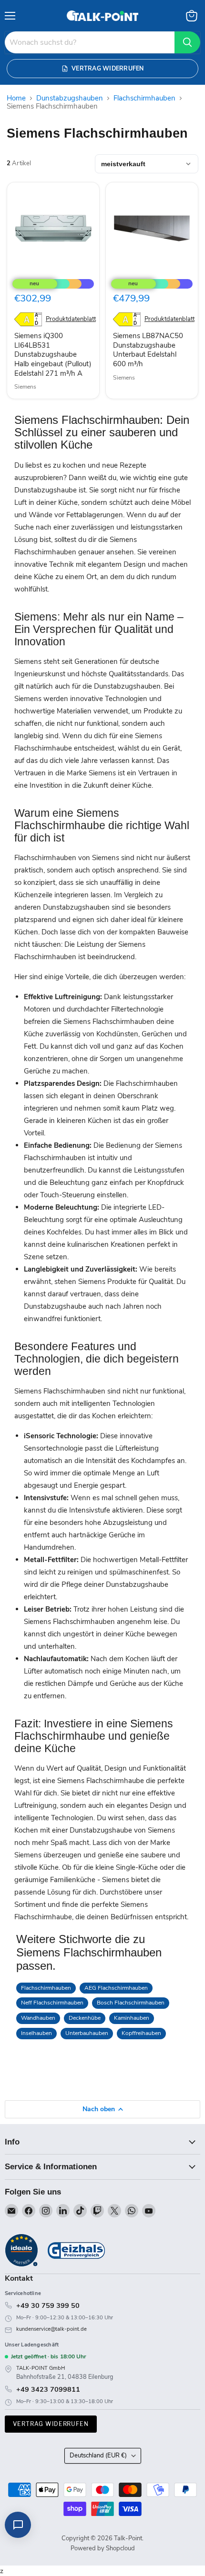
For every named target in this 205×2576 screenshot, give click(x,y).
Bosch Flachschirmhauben (131, 2003)
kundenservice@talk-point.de (51, 2329)
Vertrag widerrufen (51, 2424)
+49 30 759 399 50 (48, 2305)
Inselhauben (36, 2033)
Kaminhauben (132, 2018)
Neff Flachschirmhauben (52, 2003)
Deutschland (98, 2456)
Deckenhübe (85, 2018)
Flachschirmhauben (144, 98)
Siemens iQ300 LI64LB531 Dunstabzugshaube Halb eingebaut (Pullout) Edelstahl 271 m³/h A (53, 355)
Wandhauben (38, 2018)
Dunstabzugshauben (70, 98)
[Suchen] (187, 42)
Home (16, 98)
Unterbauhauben (87, 2033)
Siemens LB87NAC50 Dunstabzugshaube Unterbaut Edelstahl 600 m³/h (148, 350)
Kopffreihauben (141, 2033)
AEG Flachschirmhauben (116, 1988)
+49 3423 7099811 (48, 2389)
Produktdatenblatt (71, 319)
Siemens (25, 387)
